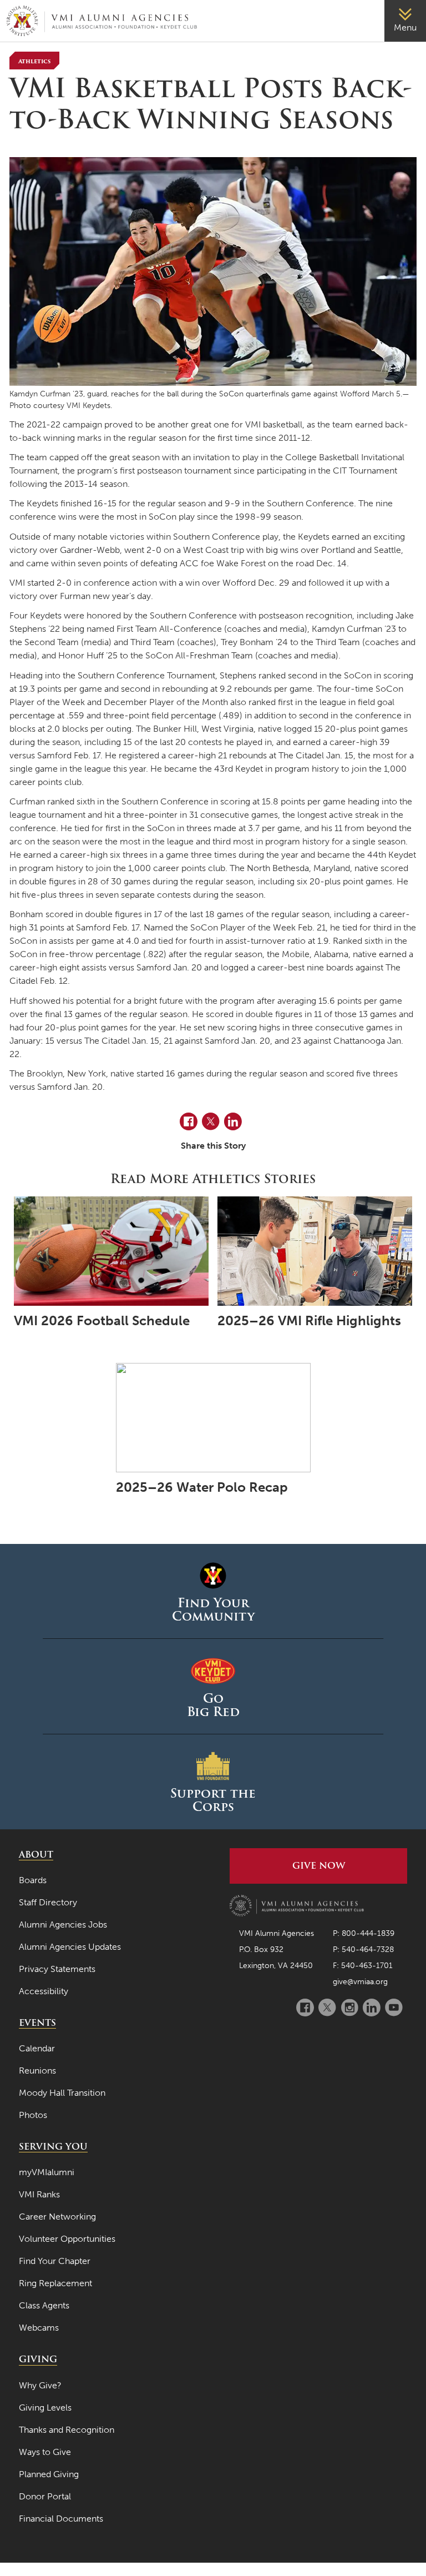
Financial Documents (61, 2519)
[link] (405, 21)
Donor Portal (45, 2496)
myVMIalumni (47, 2172)
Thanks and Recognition (67, 2430)
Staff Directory (48, 1902)
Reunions (37, 2071)
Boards (33, 1880)
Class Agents (44, 2305)
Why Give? (40, 2385)
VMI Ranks (39, 2194)
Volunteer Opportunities (67, 2239)
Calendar (37, 2048)
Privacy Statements (57, 1969)
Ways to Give (45, 2452)
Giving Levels (45, 2408)
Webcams (39, 2328)
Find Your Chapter (55, 2261)
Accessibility (44, 1991)
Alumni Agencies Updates (70, 1947)
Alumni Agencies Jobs (63, 1925)
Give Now (319, 1866)
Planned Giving (49, 2474)
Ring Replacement (55, 2283)
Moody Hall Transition (62, 2093)
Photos (33, 2115)
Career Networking (57, 2217)
